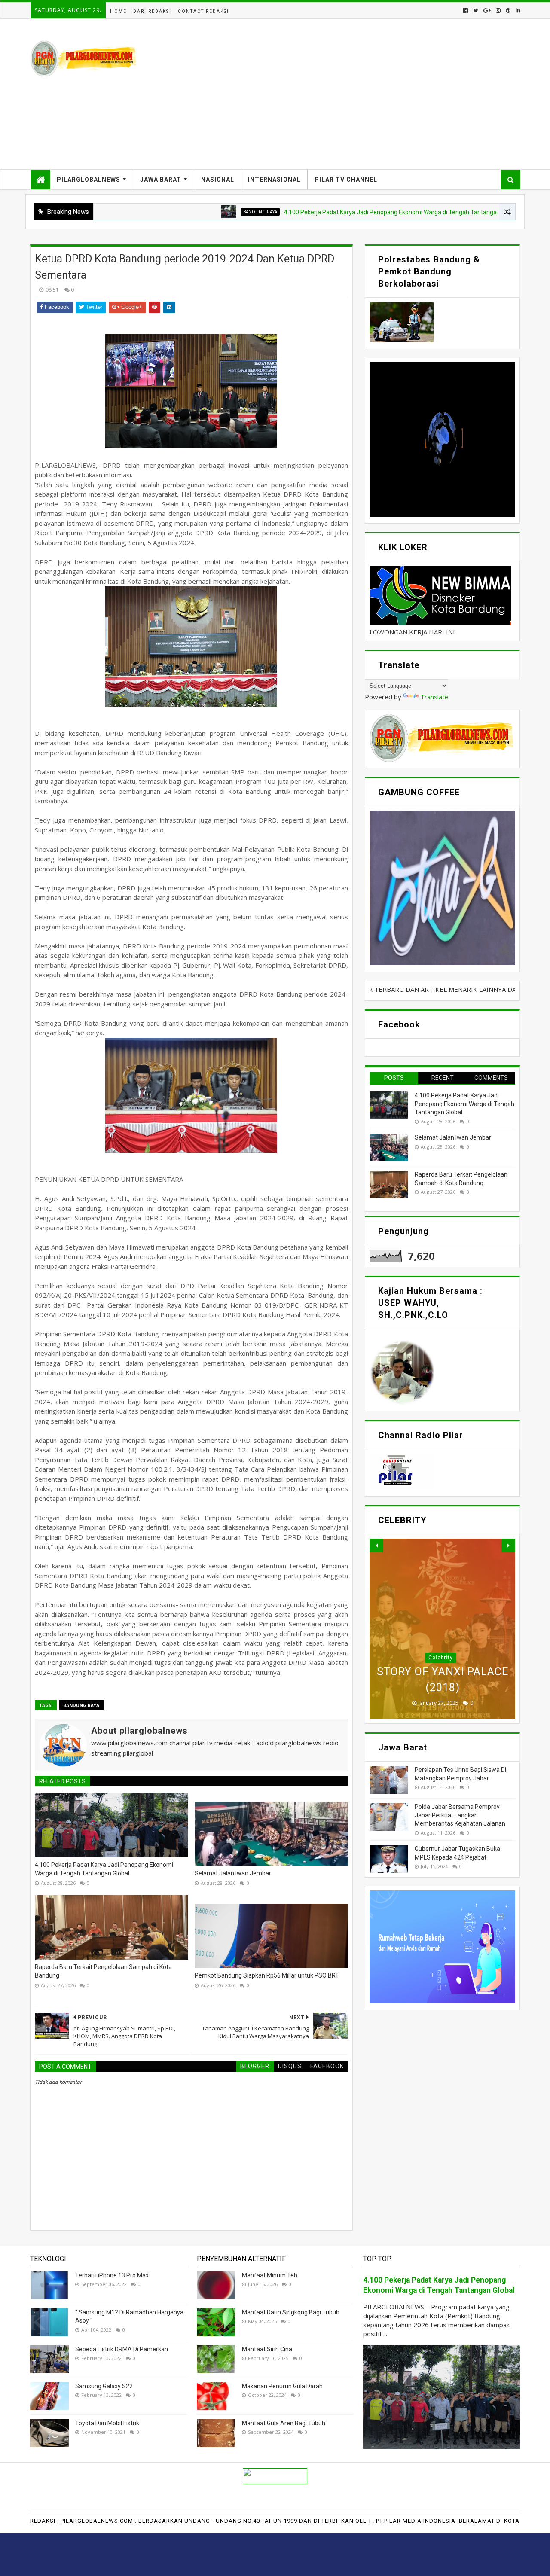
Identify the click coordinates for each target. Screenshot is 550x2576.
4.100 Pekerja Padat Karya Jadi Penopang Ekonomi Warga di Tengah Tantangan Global (332, 212)
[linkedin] (517, 11)
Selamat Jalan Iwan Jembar (233, 1873)
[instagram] (498, 11)
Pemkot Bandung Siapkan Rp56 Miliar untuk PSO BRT (267, 1975)
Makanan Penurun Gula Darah (282, 2386)
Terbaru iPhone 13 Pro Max (112, 2275)
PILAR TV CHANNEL (346, 180)
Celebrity (441, 1658)
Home (118, 11)
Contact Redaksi (203, 11)
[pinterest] (508, 11)
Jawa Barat (161, 180)
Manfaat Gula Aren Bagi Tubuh (284, 2423)
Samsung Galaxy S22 (104, 2386)
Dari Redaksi (152, 11)
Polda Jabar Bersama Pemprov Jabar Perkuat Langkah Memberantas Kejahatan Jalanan (460, 1815)
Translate (434, 697)
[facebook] (466, 11)
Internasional (274, 180)
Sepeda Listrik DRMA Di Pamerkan (122, 2349)
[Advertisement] (364, 94)
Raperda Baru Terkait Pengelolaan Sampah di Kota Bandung (103, 1971)
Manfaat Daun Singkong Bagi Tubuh (291, 2312)
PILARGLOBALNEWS (89, 180)
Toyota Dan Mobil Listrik (107, 2423)
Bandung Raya (191, 212)
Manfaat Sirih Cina (267, 2349)
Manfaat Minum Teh (270, 2275)
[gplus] (487, 11)
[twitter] (476, 11)
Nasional (218, 180)
